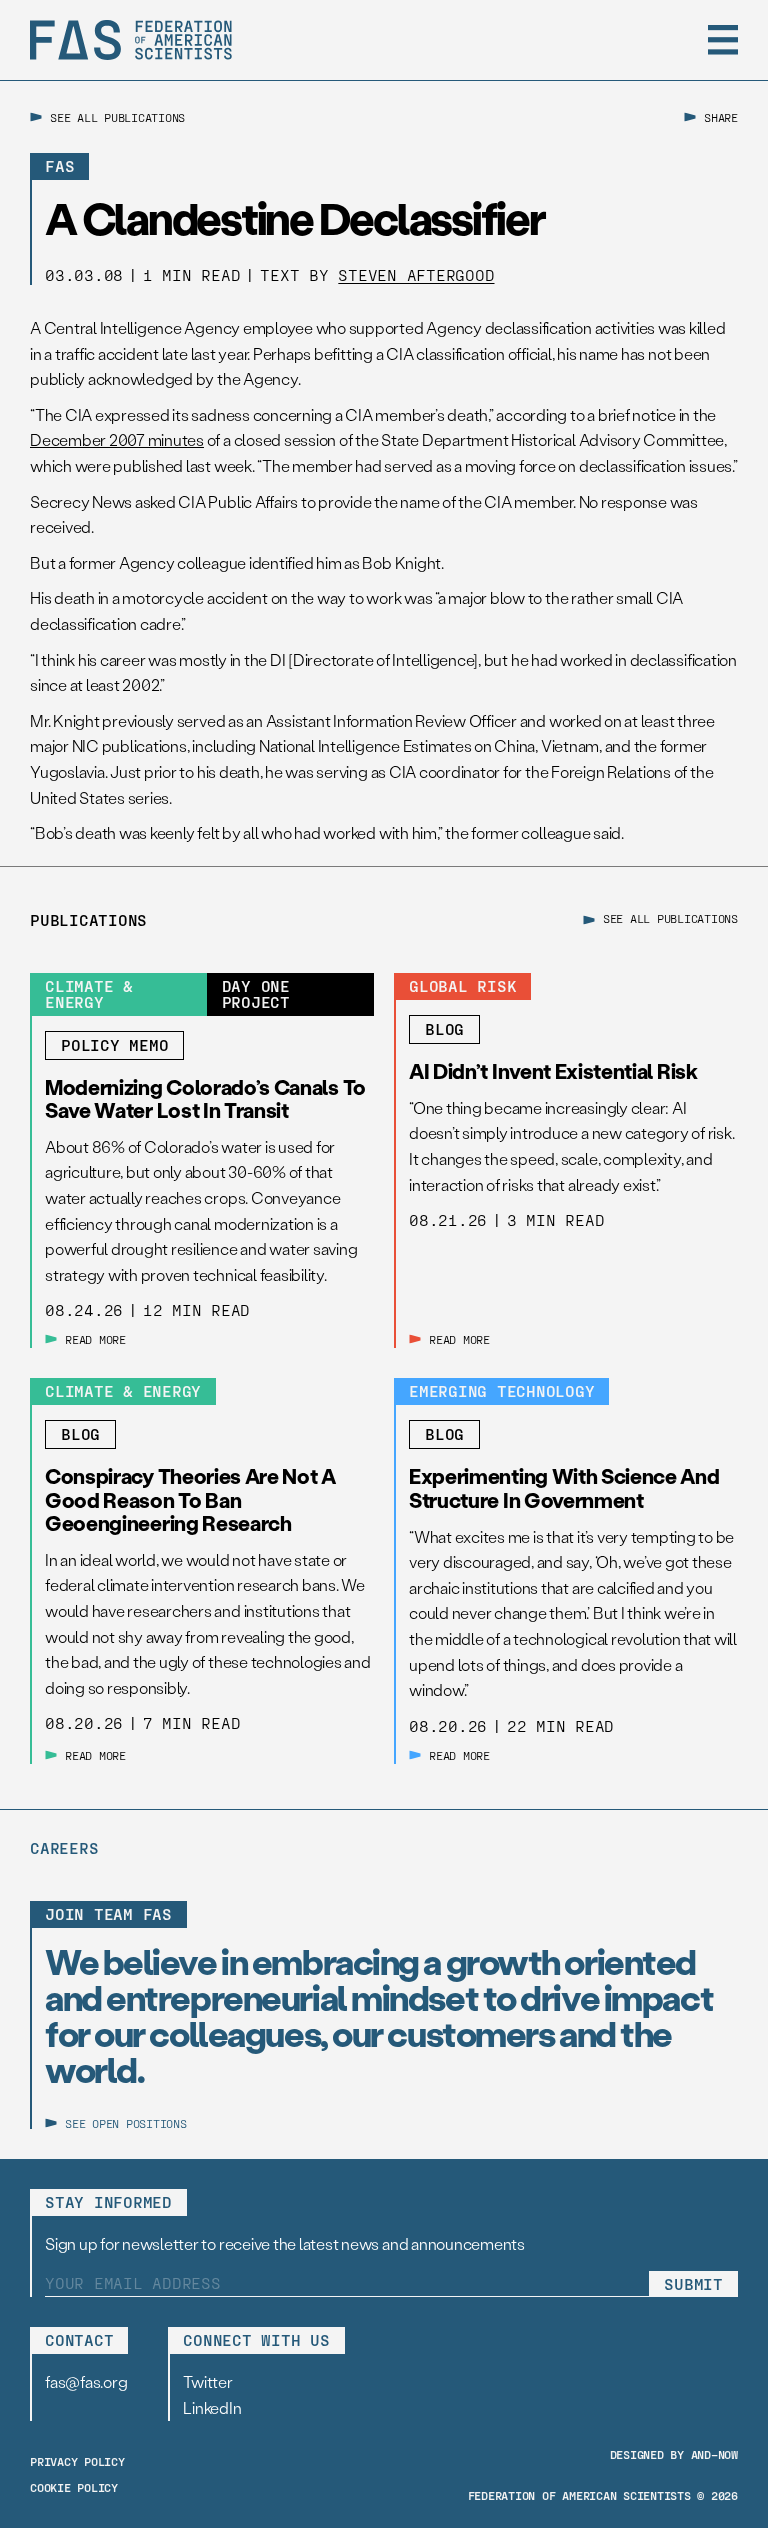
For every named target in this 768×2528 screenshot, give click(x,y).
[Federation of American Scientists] (131, 40)
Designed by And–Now (674, 2454)
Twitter (207, 2381)
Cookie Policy (74, 2487)
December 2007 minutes (117, 439)
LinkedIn (212, 2407)
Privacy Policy (77, 2461)
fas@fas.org (86, 2381)
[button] (723, 40)
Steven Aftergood (416, 274)
